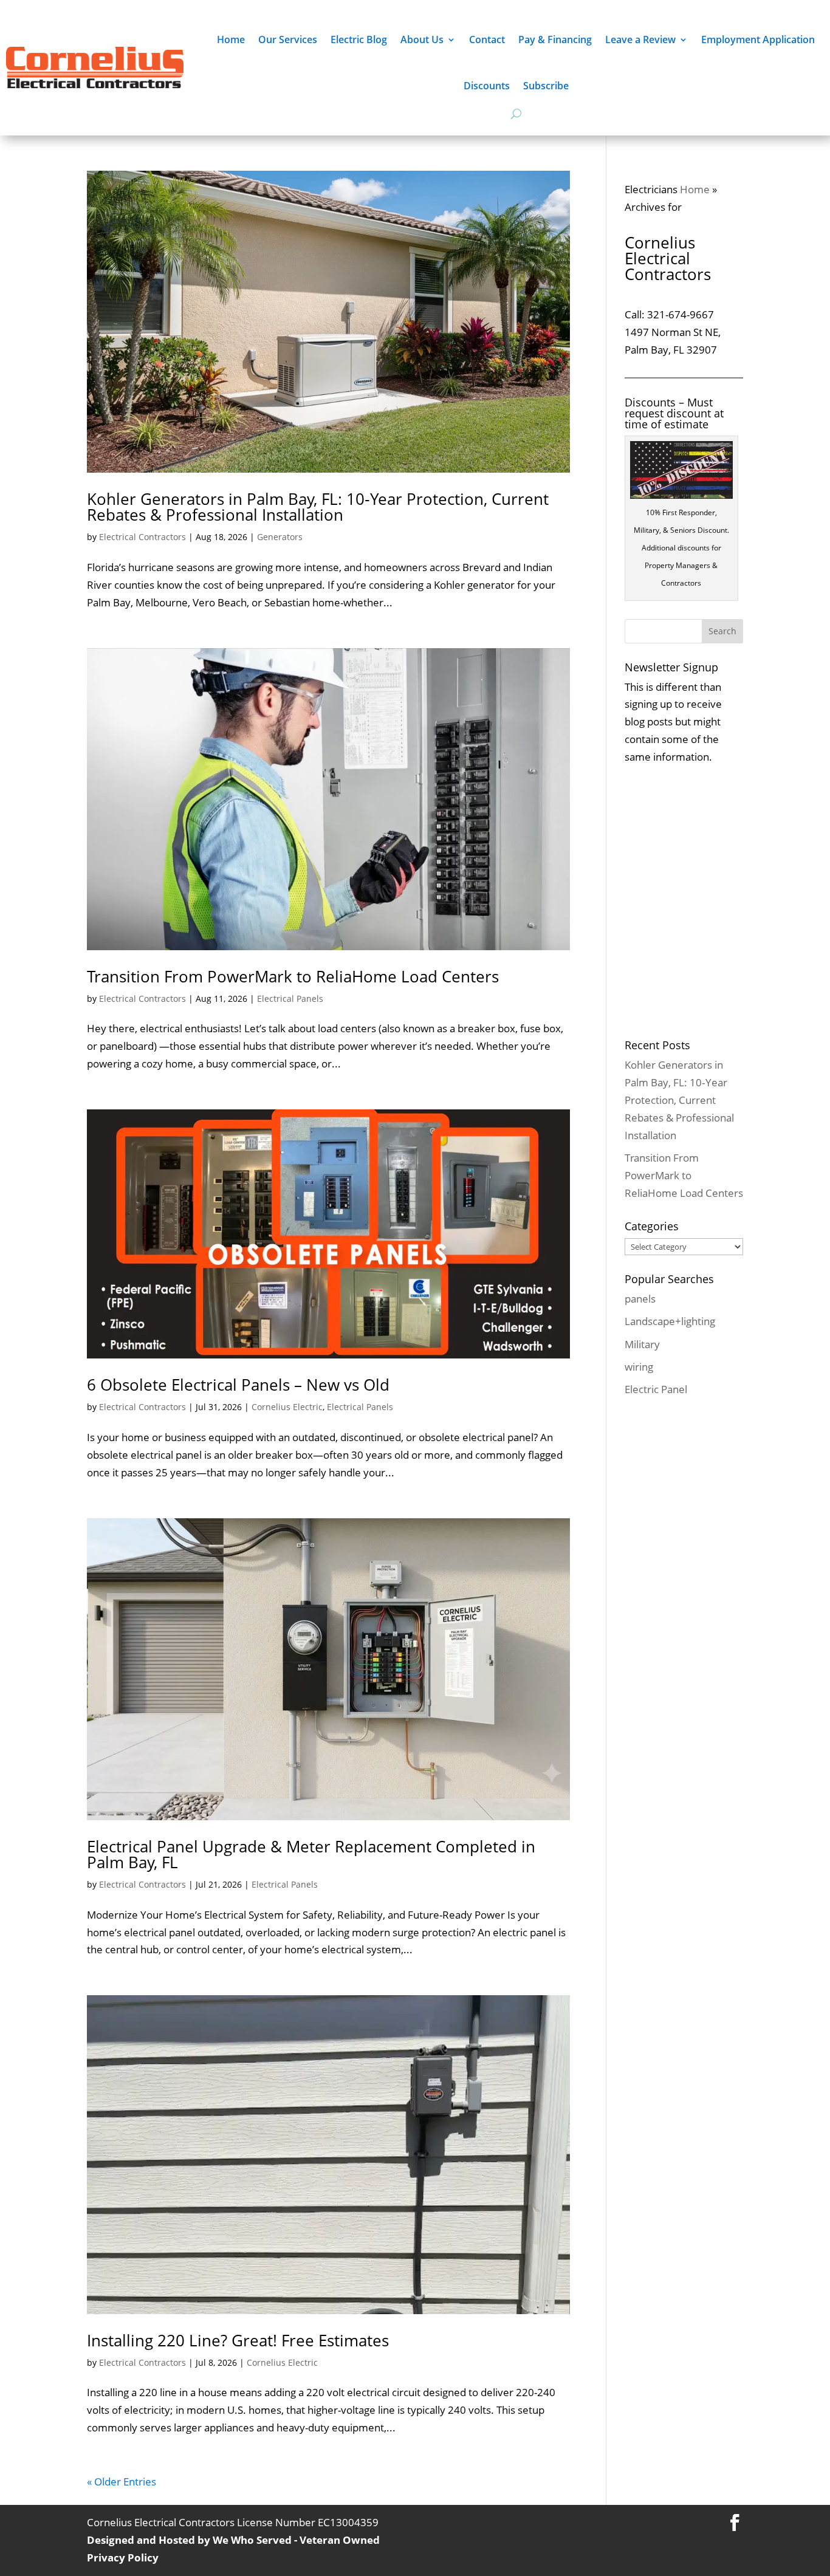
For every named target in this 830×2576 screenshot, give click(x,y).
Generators (280, 537)
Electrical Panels (290, 999)
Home (231, 39)
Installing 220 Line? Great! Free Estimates (238, 2340)
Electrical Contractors (142, 537)
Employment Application (758, 39)
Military (642, 1344)
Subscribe (546, 86)
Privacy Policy (123, 2557)
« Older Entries (122, 2482)
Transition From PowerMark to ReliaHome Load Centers (293, 976)
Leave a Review (640, 39)
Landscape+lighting (670, 1321)
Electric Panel (656, 1389)
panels (640, 1299)
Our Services (288, 39)
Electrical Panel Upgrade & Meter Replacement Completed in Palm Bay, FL (311, 1854)
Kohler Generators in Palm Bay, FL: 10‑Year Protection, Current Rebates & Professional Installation (318, 507)
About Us (422, 39)
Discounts (487, 86)
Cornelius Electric (287, 1407)
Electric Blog (359, 39)
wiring (639, 1367)
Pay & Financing (555, 39)
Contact (487, 39)
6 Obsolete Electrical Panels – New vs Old (238, 1385)
